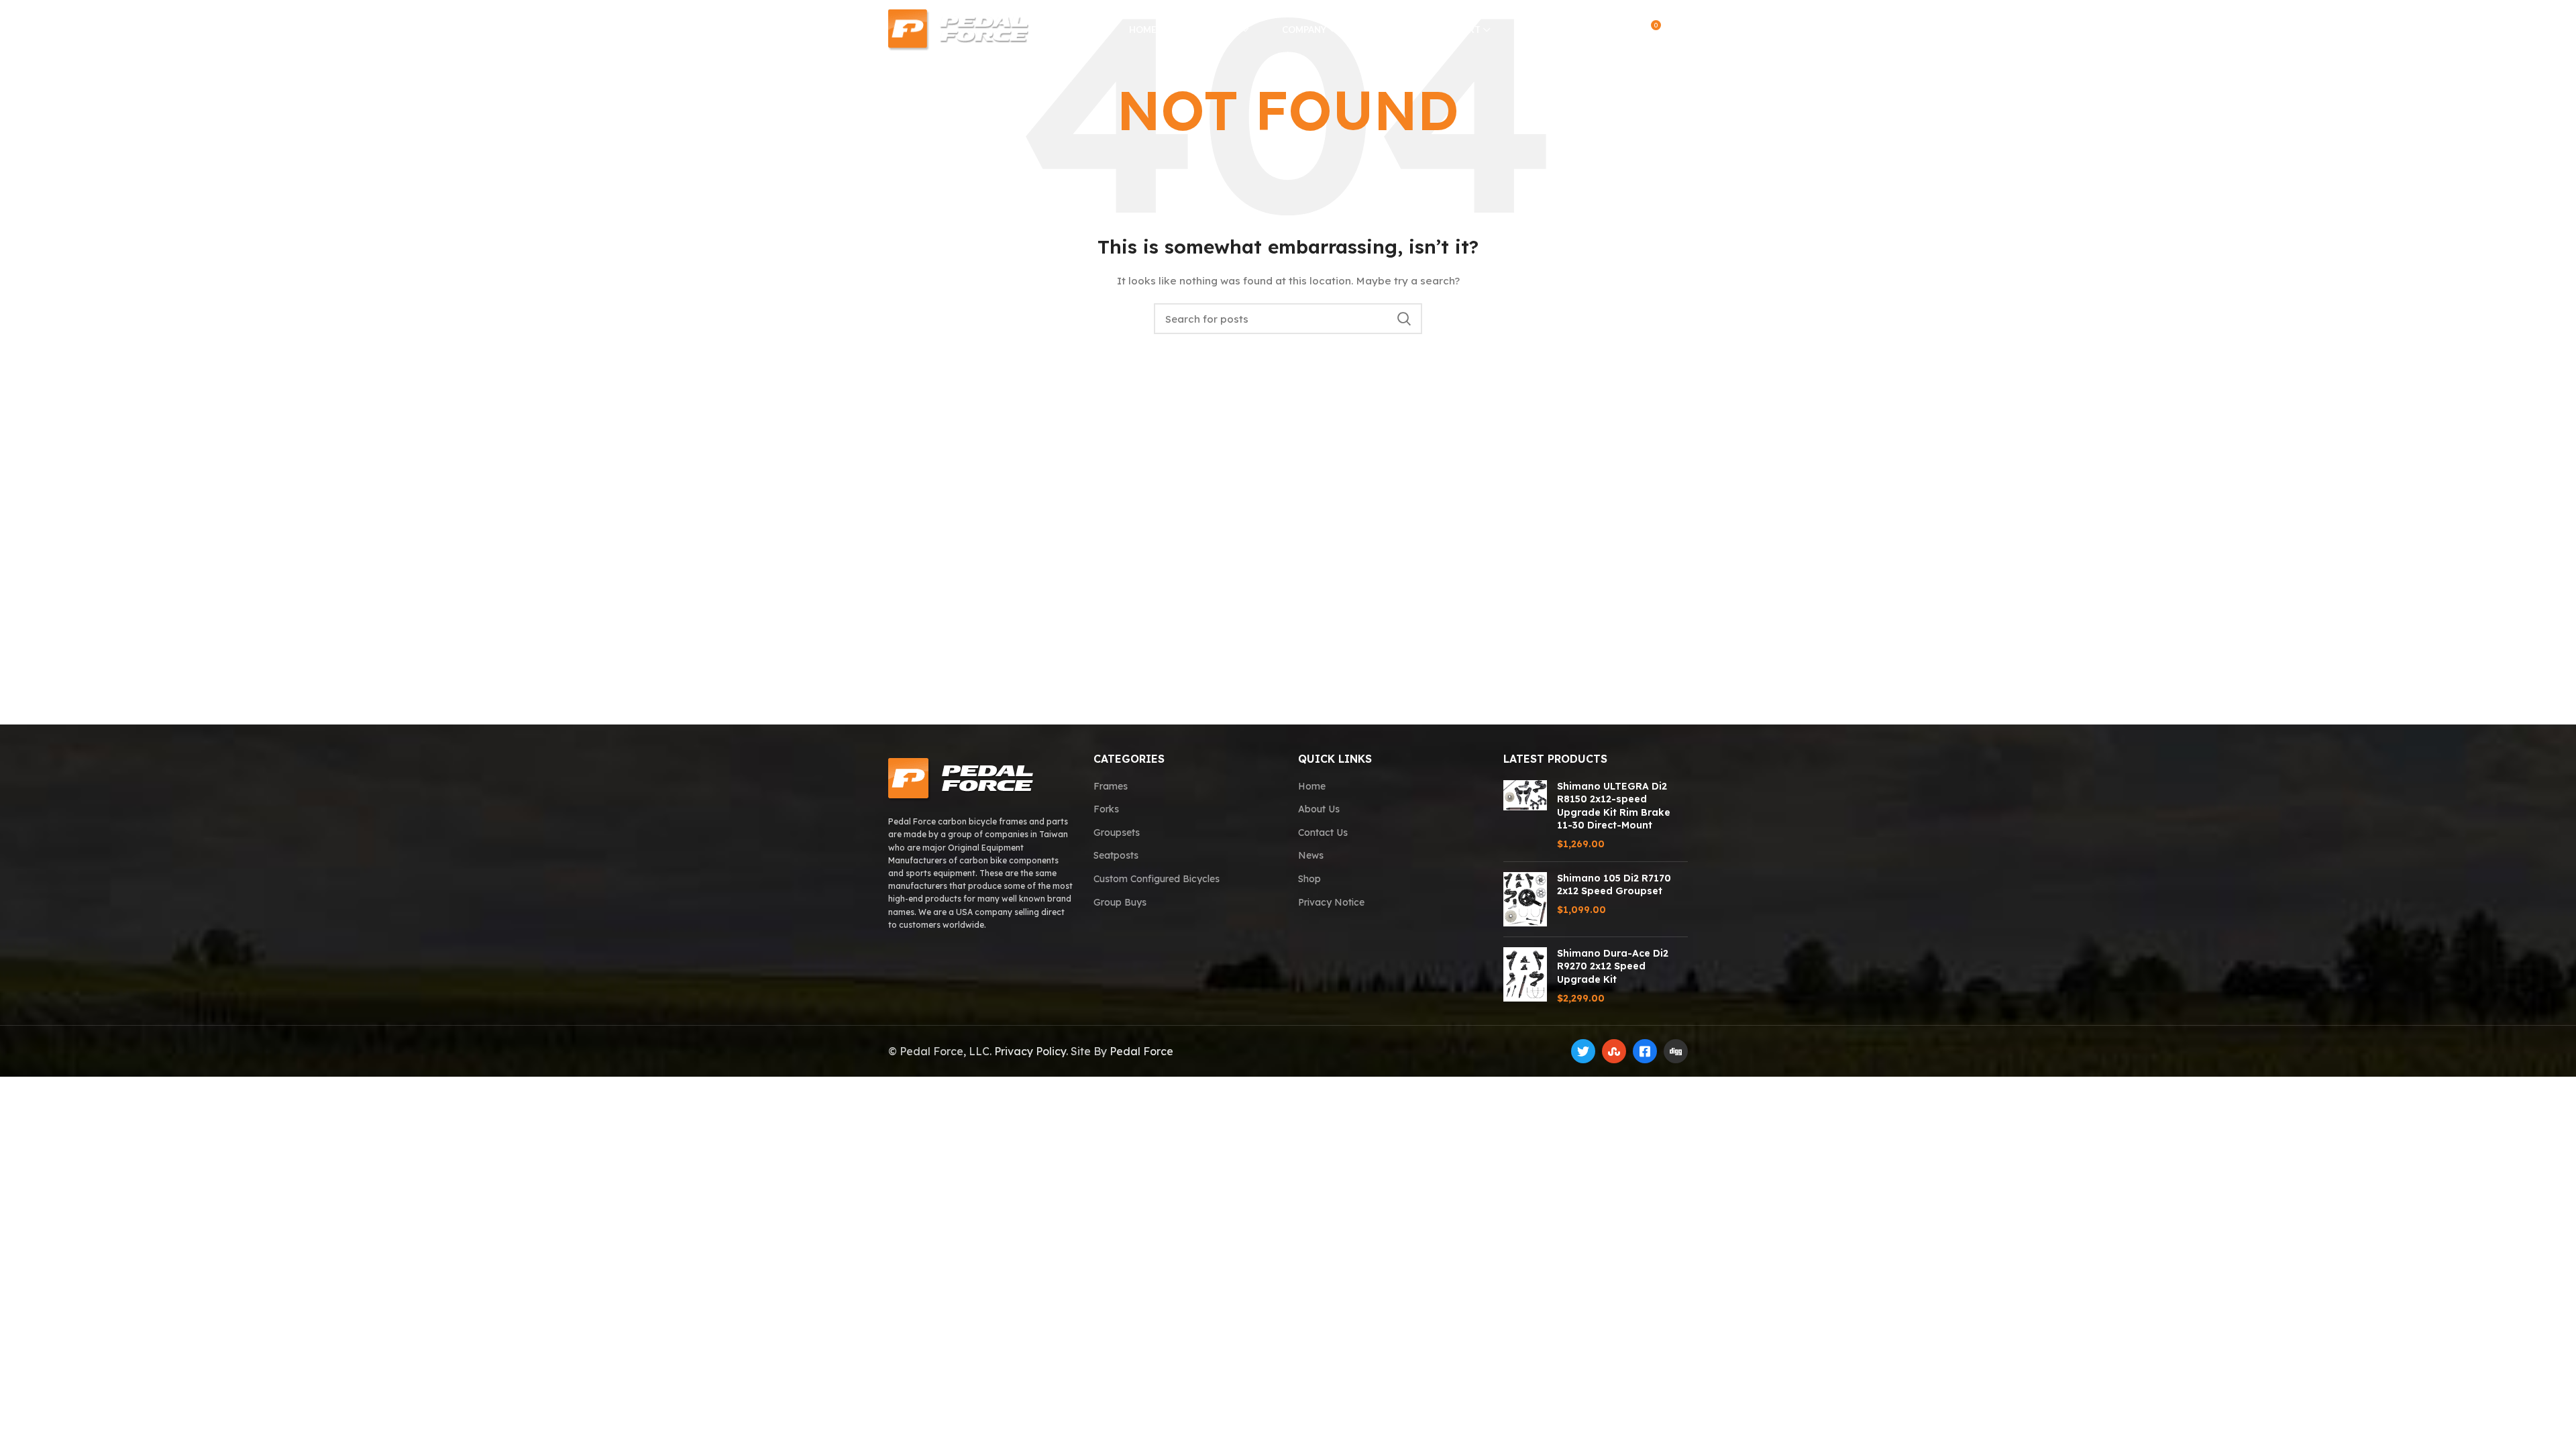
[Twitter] (1583, 1051)
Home (1312, 786)
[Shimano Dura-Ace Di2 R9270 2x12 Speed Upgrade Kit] (1525, 976)
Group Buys (1120, 902)
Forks (1106, 809)
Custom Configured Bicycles (1157, 879)
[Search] (1596, 30)
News (1311, 855)
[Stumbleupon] (1614, 1051)
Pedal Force (1141, 1051)
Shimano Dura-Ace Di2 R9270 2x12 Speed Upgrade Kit (1613, 966)
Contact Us (1323, 833)
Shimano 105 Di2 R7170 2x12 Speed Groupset (1614, 885)
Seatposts (1116, 855)
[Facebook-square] (1645, 1051)
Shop (1309, 879)
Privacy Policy (1030, 1051)
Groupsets (1117, 833)
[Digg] (1676, 1051)
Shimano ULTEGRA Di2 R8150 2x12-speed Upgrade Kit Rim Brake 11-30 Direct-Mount (1614, 806)
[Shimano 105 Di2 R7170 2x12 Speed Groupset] (1525, 899)
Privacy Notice (1331, 902)
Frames (1111, 786)
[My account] (1622, 30)
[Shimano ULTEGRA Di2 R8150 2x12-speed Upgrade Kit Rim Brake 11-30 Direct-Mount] (1525, 816)
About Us (1319, 809)
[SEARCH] (1404, 319)
